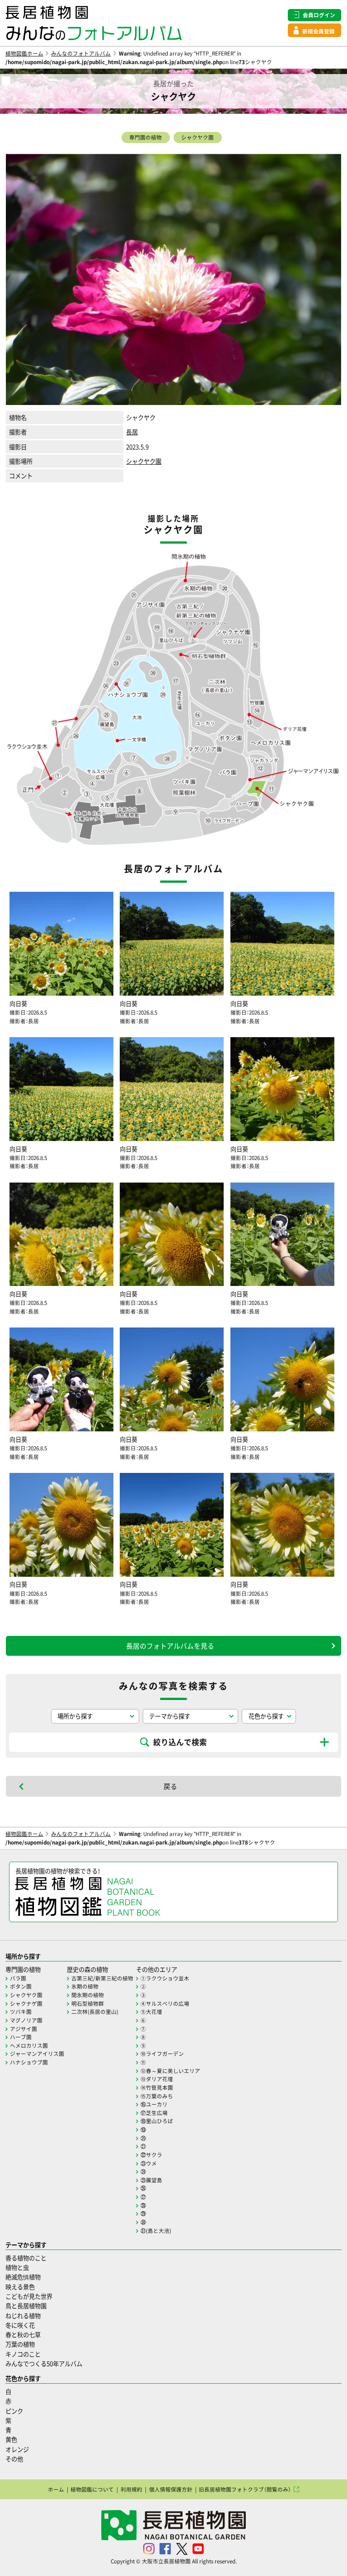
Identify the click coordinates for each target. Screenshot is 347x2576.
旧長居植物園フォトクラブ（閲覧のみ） (245, 2489)
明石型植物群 (88, 2003)
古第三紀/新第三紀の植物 (102, 1978)
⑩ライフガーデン (162, 2054)
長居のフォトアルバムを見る (170, 1646)
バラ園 (18, 1978)
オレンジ (17, 2449)
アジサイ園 (23, 2029)
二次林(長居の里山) (95, 2012)
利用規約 (131, 2489)
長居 (132, 432)
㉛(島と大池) (156, 2231)
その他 (14, 2459)
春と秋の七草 (23, 2335)
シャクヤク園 (197, 137)
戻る (170, 1786)
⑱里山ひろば (157, 2121)
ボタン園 (21, 1986)
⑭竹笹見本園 (157, 2087)
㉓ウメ (149, 2163)
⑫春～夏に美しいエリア (170, 2071)
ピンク (14, 2411)
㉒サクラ (151, 2155)
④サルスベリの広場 (165, 2003)
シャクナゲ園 (26, 2003)
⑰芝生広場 (154, 2113)
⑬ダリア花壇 (157, 2079)
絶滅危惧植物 (23, 2277)
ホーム (56, 2489)
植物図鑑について (92, 2489)
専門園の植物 (145, 137)
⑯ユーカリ (154, 2104)
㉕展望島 (151, 2180)
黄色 (11, 2439)
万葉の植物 (20, 2344)
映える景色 (20, 2287)
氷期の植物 (85, 1986)
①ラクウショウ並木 (165, 1978)
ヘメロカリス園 (29, 2045)
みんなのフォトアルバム (81, 53)
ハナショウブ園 (29, 2062)
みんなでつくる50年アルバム (44, 2364)
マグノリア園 (26, 2020)
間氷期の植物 (88, 1995)
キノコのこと (23, 2354)
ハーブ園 (21, 2037)
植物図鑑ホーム (24, 53)
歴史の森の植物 (87, 1969)
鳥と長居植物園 (26, 2306)
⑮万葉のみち (157, 2096)
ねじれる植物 (23, 2316)
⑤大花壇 (151, 2012)
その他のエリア (157, 1969)
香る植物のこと (26, 2258)
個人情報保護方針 (171, 2489)
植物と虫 (17, 2267)
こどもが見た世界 (29, 2296)
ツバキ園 (21, 2012)
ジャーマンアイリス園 (37, 2054)
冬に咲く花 (20, 2325)
